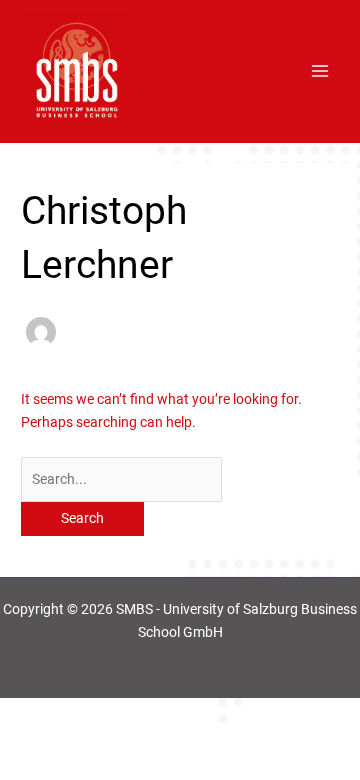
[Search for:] (121, 479)
